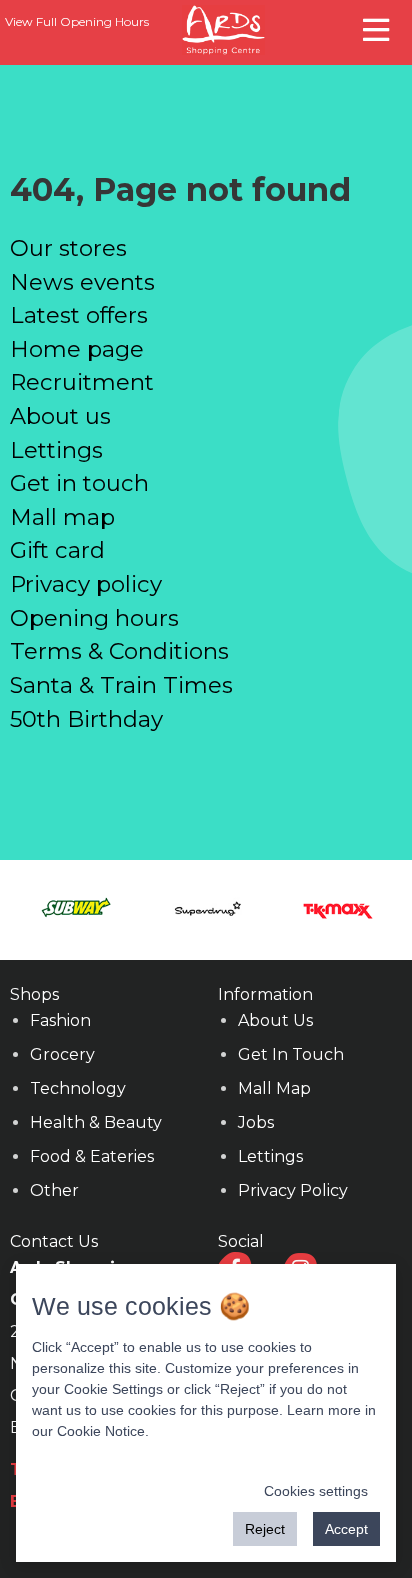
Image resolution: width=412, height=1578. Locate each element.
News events (82, 282)
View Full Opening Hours (77, 21)
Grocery (62, 1054)
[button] (379, 27)
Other (54, 1190)
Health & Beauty (96, 1122)
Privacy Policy (293, 1190)
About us (60, 416)
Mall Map (274, 1088)
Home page (77, 349)
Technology (78, 1088)
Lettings (56, 450)
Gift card (57, 550)
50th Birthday (86, 719)
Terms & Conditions (119, 651)
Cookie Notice (101, 1431)
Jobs (256, 1122)
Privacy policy (86, 584)
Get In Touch (291, 1054)
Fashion (60, 1020)
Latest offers (79, 315)
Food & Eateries (92, 1156)
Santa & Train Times (121, 685)
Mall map (62, 517)
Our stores (68, 248)
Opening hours (94, 618)
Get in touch (79, 483)
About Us (275, 1020)
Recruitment (82, 382)
